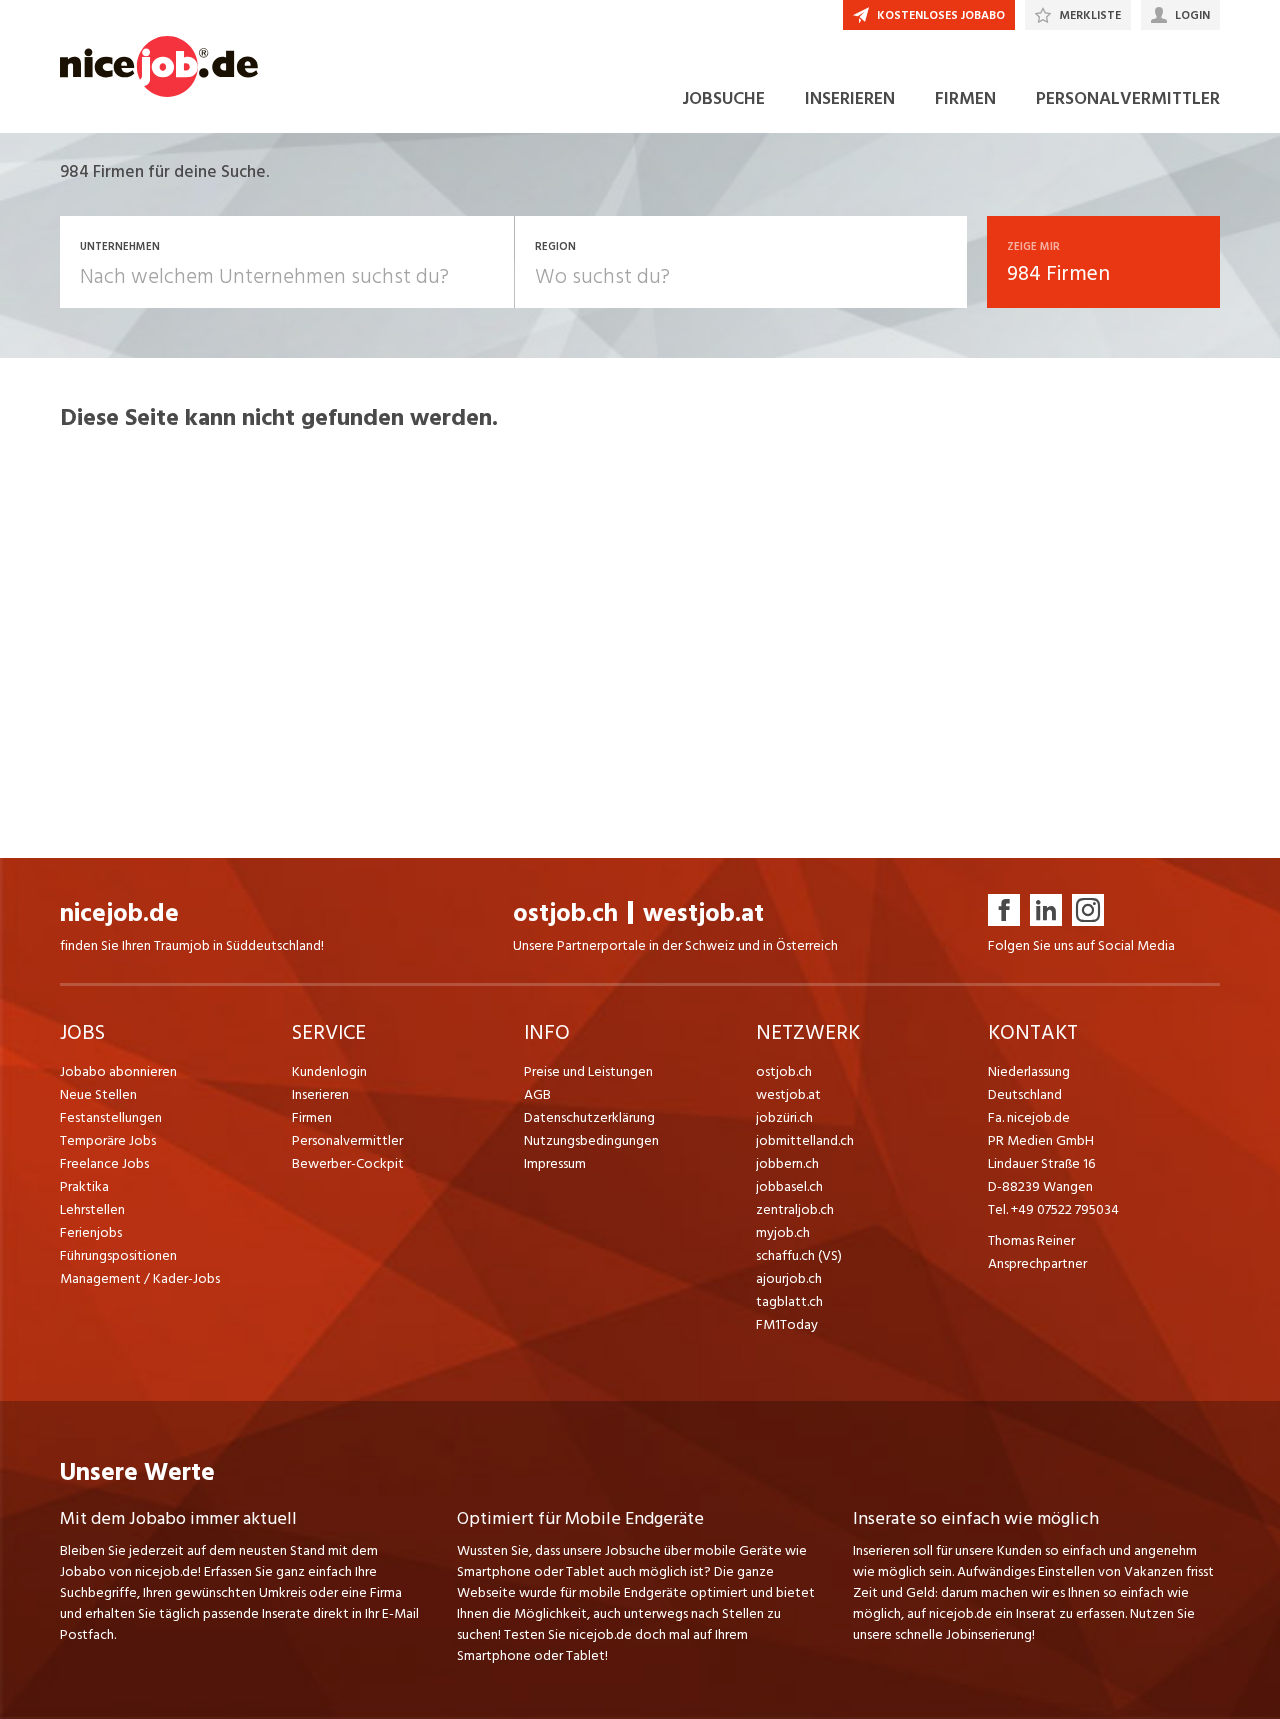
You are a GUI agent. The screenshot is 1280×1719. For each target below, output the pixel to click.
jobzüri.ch (784, 1117)
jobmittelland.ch (805, 1140)
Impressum (555, 1163)
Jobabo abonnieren (118, 1071)
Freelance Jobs (104, 1163)
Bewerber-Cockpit (348, 1163)
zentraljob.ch (795, 1209)
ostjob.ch (565, 913)
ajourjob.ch (789, 1278)
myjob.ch (783, 1232)
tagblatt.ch (789, 1301)
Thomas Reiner (1031, 1240)
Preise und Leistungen (588, 1071)
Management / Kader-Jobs (140, 1278)
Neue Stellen (98, 1094)
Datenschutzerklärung (589, 1117)
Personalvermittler (347, 1140)
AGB (537, 1094)
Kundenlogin (329, 1071)
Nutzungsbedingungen (591, 1140)
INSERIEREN (850, 98)
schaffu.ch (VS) (799, 1255)
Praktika (84, 1186)
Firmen (312, 1117)
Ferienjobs (91, 1232)
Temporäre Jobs (108, 1140)
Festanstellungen (111, 1117)
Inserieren (320, 1094)
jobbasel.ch (789, 1186)
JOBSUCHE (723, 98)
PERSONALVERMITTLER (1128, 98)
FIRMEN (965, 98)
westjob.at (703, 913)
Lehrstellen (92, 1209)
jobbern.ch (787, 1163)
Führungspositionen (118, 1255)
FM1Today (787, 1324)
